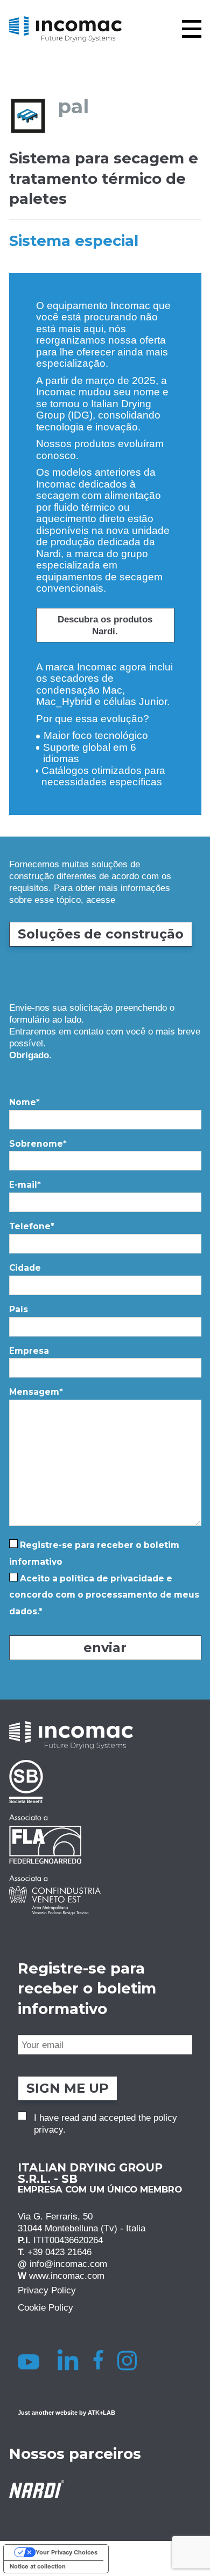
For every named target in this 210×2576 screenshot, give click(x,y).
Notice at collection (38, 2566)
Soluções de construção (101, 934)
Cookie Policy (45, 2307)
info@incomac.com (68, 2264)
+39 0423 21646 (59, 2252)
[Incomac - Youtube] (30, 2360)
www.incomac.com (67, 2276)
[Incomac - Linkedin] (69, 2360)
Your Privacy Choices (66, 2552)
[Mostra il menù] (192, 29)
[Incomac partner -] (105, 1782)
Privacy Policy (47, 2290)
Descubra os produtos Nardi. (105, 625)
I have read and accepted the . (106, 2124)
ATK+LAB (101, 2413)
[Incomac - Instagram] (131, 2360)
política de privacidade (112, 1578)
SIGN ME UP (68, 2088)
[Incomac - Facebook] (101, 2360)
